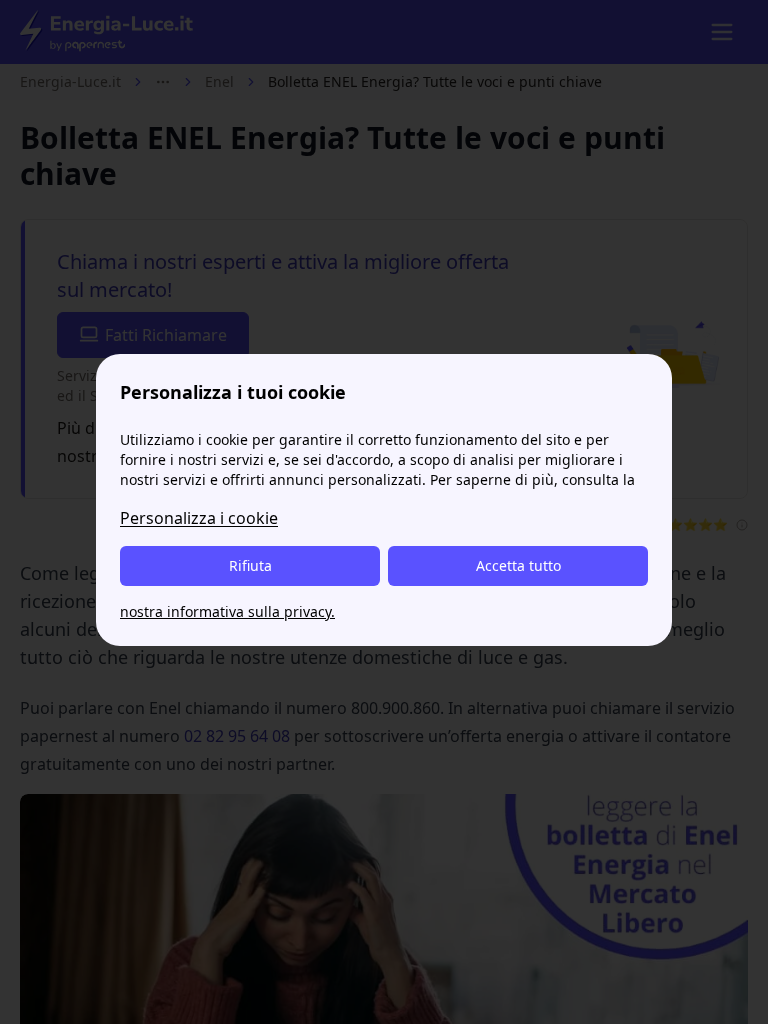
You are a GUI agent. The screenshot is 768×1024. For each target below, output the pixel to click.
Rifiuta (250, 565)
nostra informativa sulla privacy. (227, 611)
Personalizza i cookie (199, 518)
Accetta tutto (518, 565)
